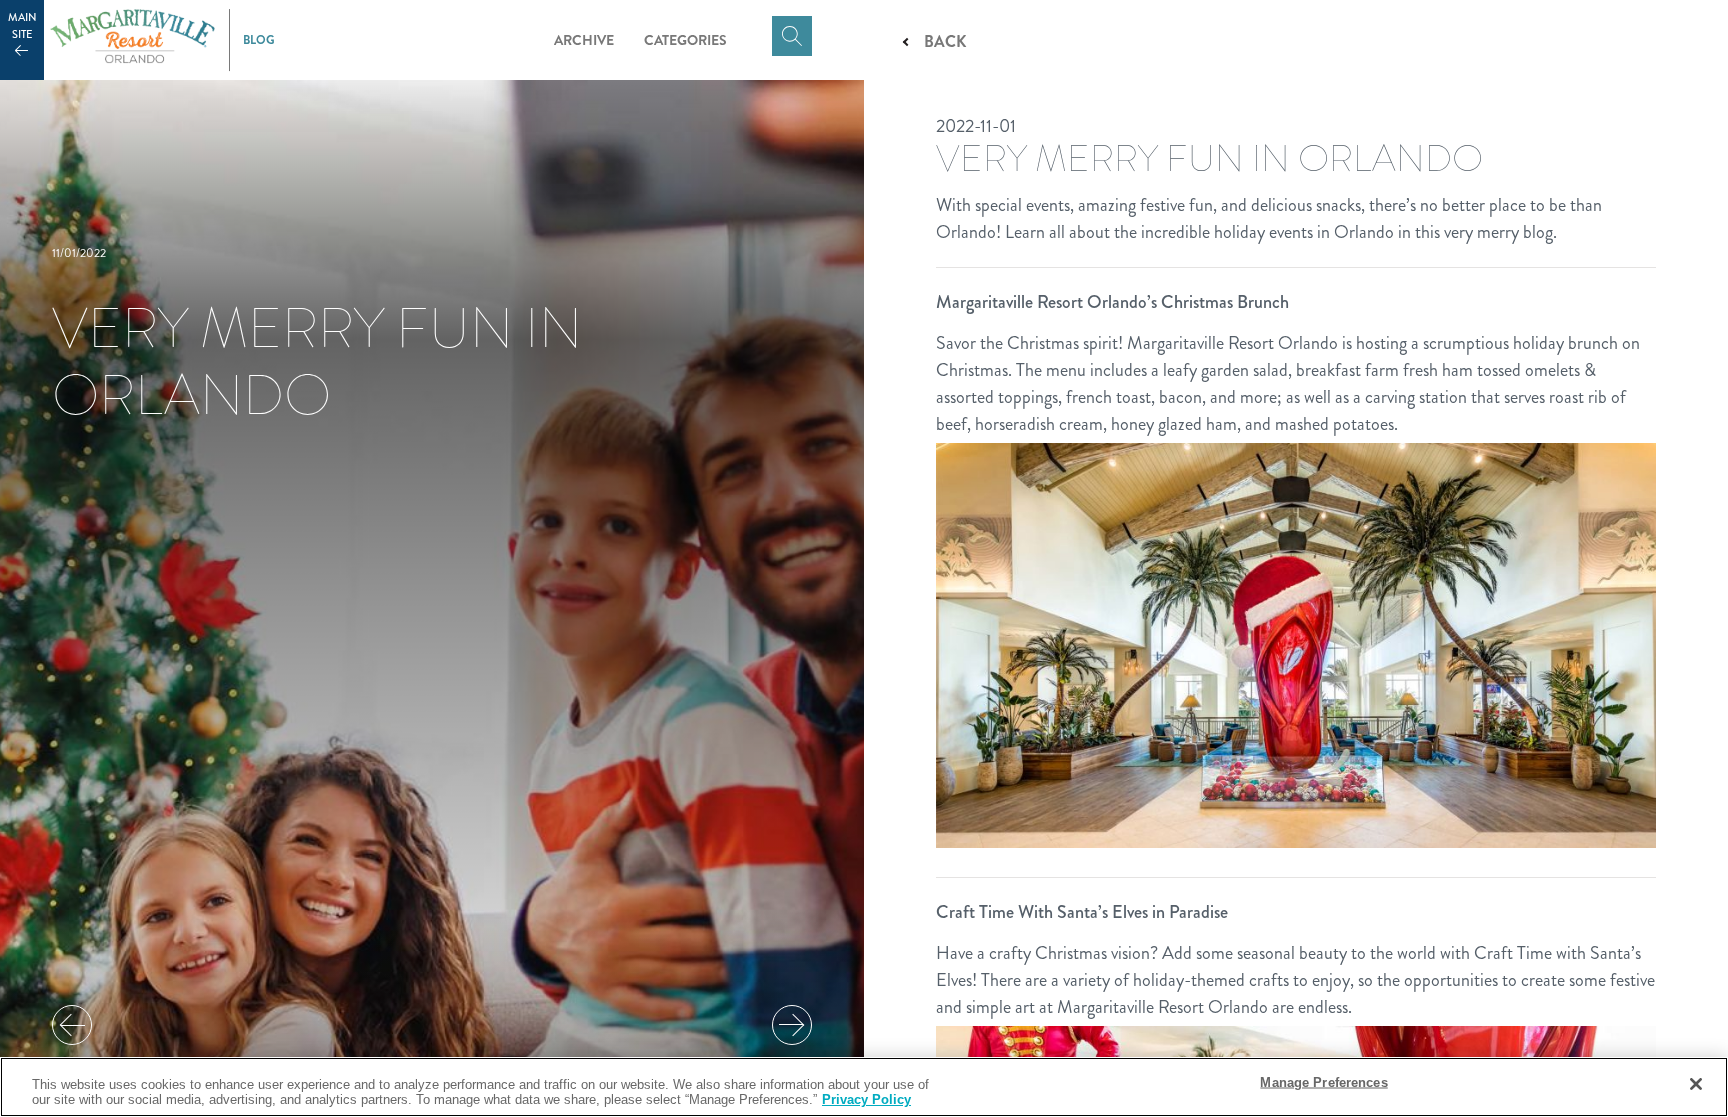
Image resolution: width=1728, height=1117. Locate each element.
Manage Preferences (1323, 1082)
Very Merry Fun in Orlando (317, 361)
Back (945, 41)
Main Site (22, 26)
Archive (584, 40)
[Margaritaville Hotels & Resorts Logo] (132, 40)
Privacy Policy (866, 1099)
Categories (685, 40)
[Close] (1696, 1084)
